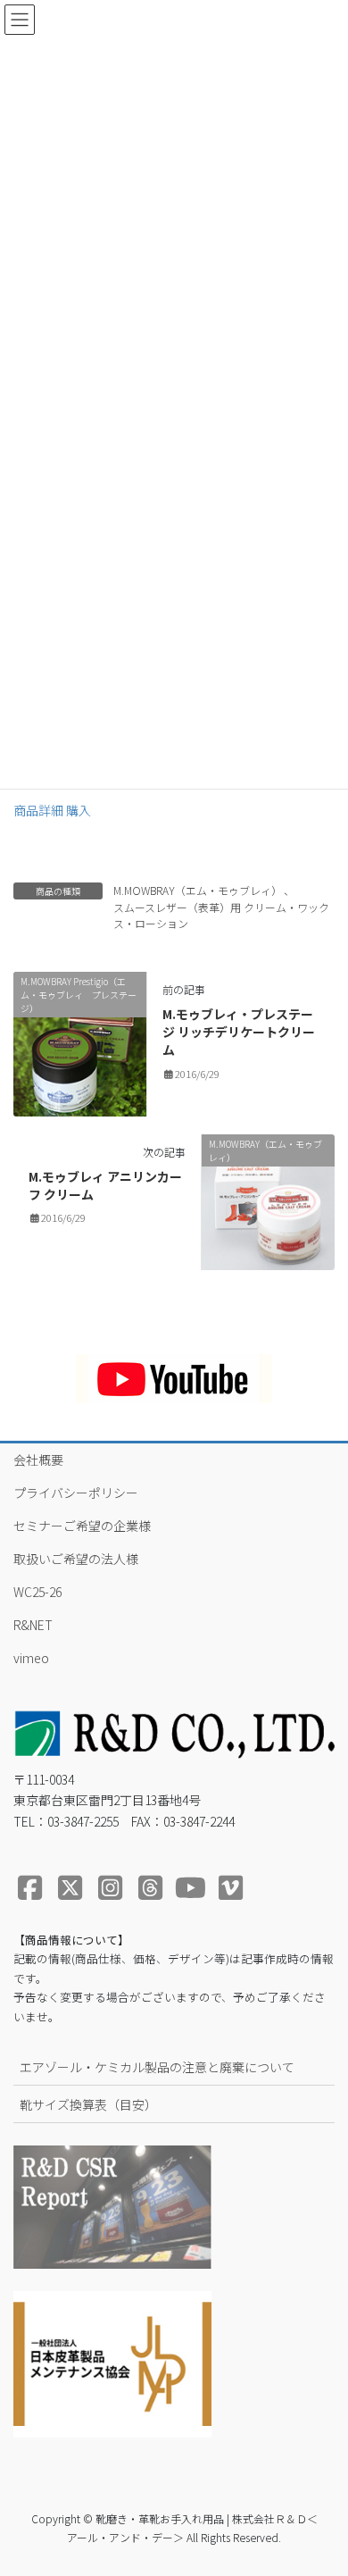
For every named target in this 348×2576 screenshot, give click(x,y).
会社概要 (38, 1459)
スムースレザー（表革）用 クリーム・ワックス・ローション (221, 915)
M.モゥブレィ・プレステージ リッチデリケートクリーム (239, 1031)
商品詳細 (40, 810)
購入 (79, 810)
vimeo (31, 1658)
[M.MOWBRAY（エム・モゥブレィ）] (268, 1200)
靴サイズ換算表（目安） (88, 2104)
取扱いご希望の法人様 (76, 1559)
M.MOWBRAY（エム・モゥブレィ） (198, 890)
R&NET (33, 1625)
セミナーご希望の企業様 (82, 1526)
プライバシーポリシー (76, 1493)
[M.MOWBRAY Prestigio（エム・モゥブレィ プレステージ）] (80, 1042)
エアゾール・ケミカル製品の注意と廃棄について (157, 2067)
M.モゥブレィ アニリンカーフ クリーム (105, 1185)
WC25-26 (37, 1592)
